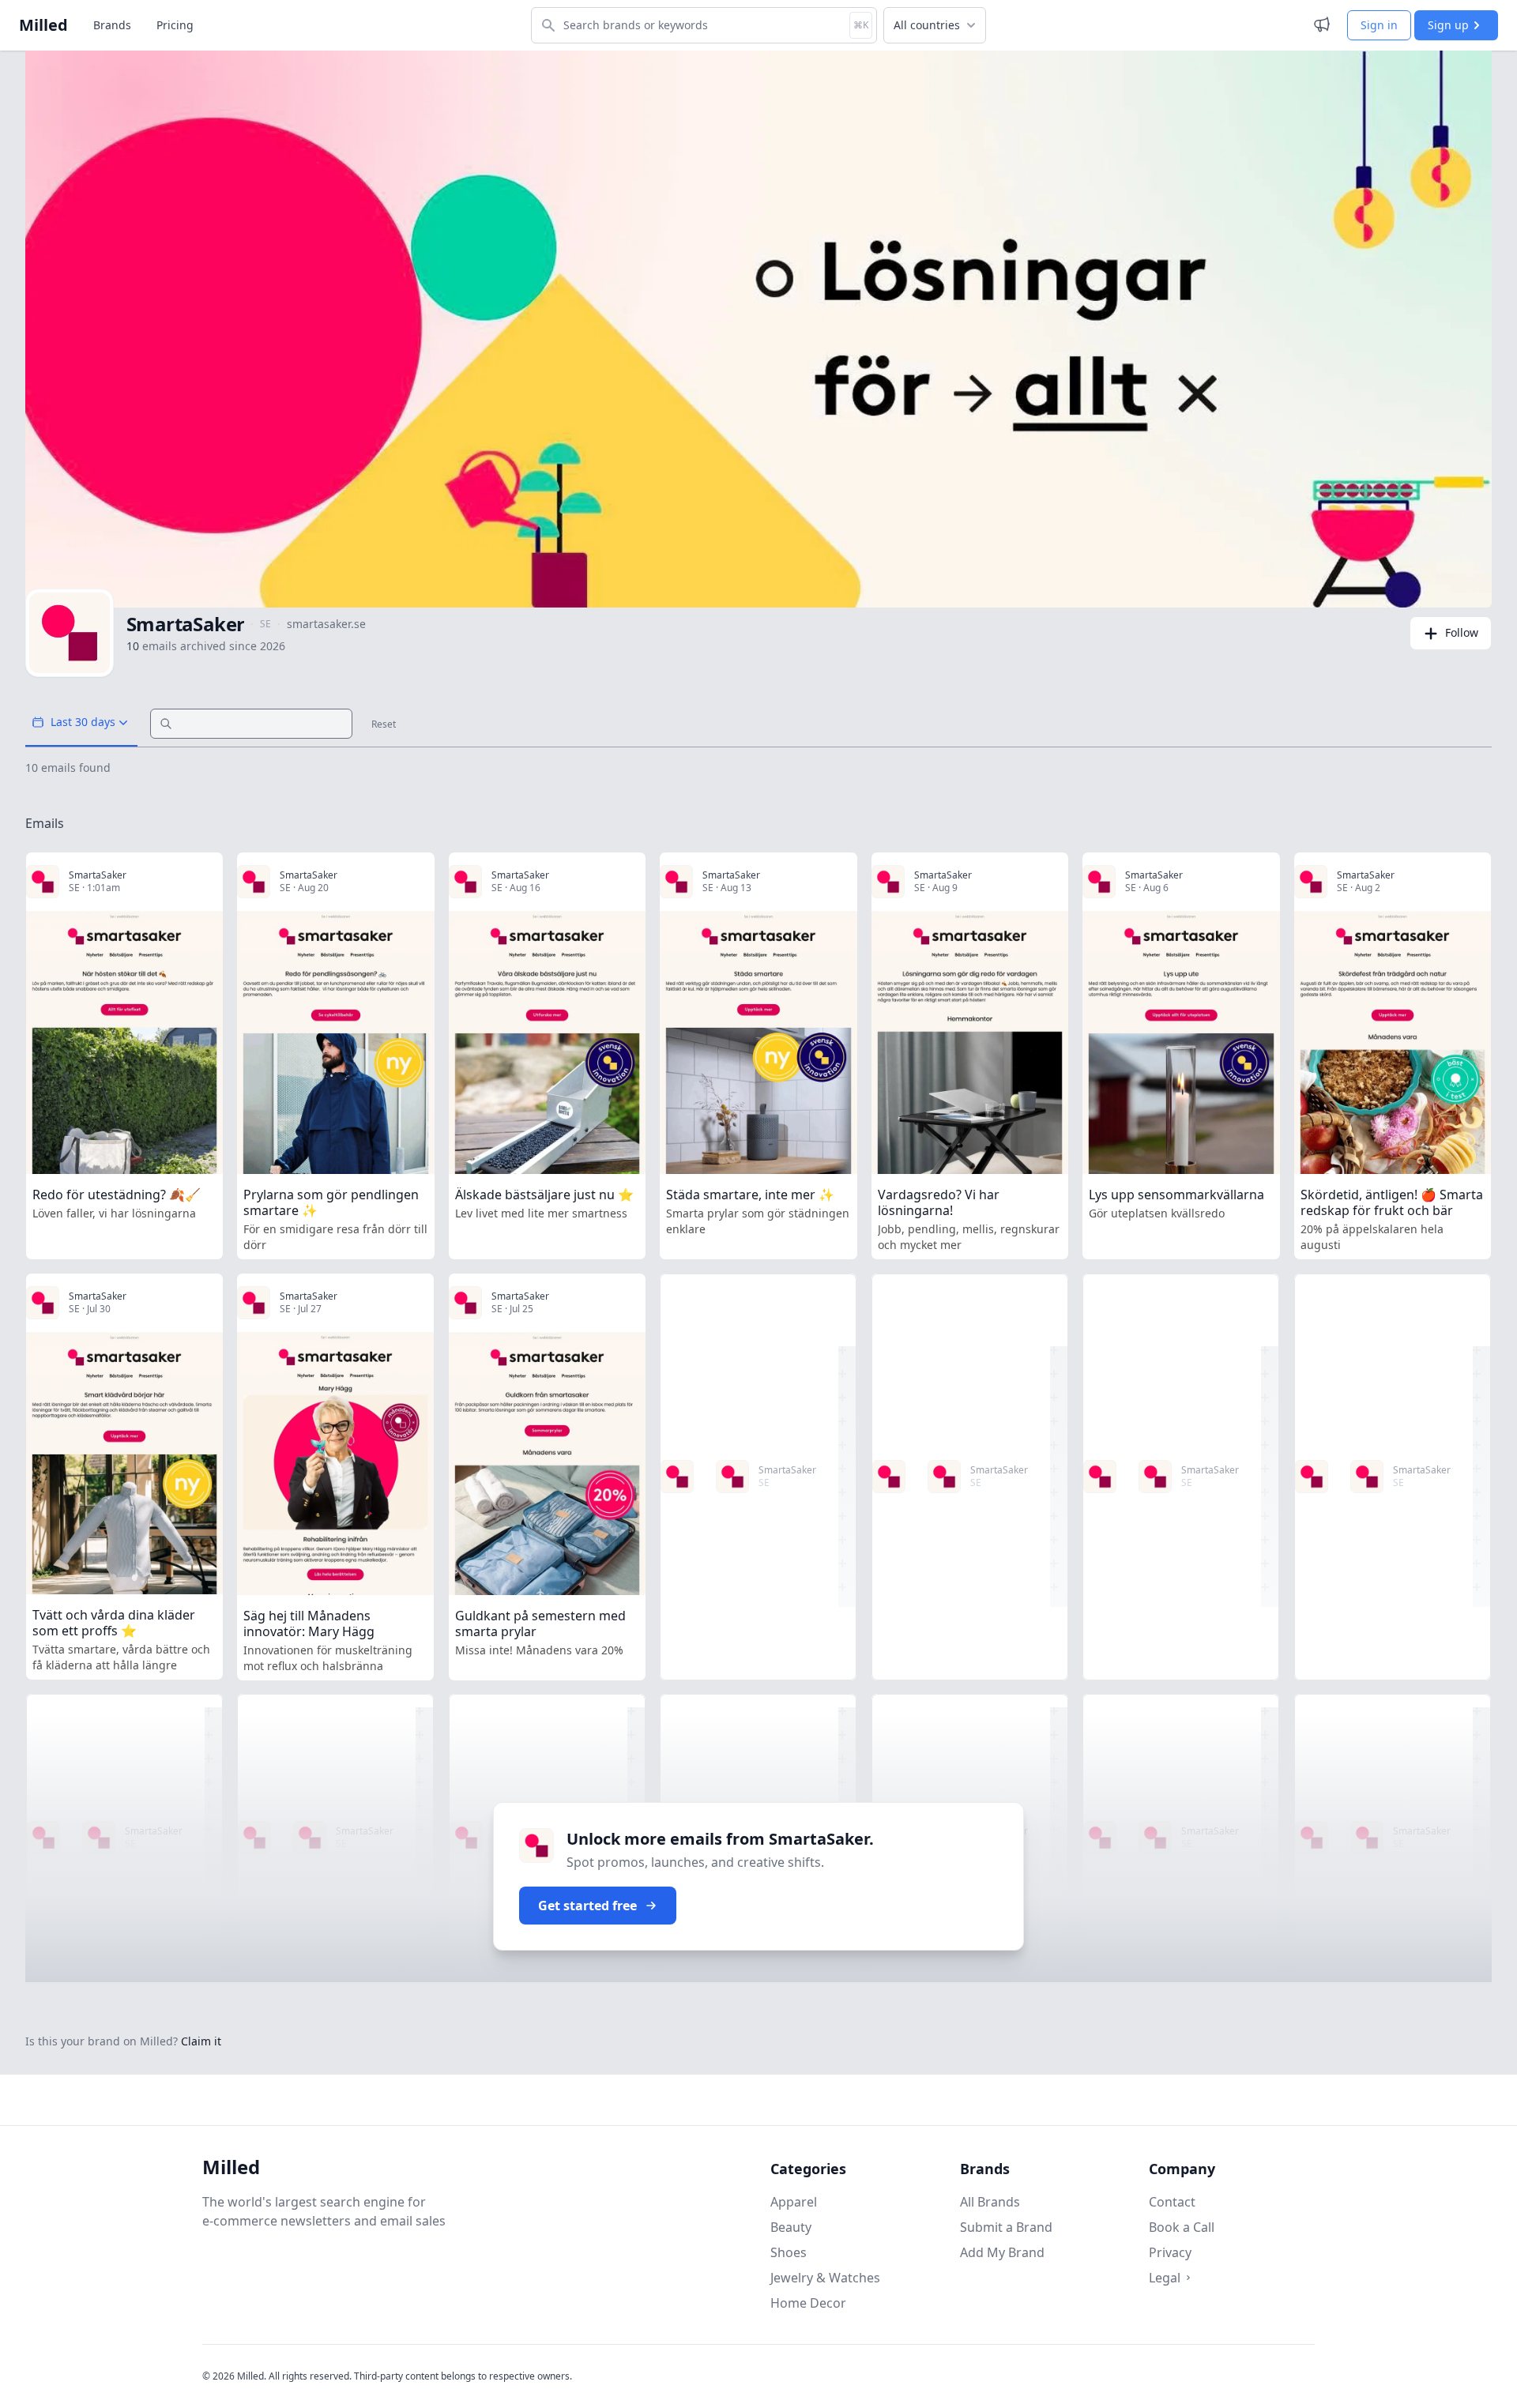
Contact (1172, 2202)
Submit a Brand (1006, 2227)
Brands (112, 25)
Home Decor (808, 2303)
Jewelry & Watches (825, 2278)
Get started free (587, 1906)
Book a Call (1182, 2227)
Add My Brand (1002, 2252)
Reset (384, 724)
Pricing (175, 25)
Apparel (794, 2202)
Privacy (1170, 2252)
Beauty (791, 2227)
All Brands (990, 2202)
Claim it (201, 2041)
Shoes (789, 2252)
